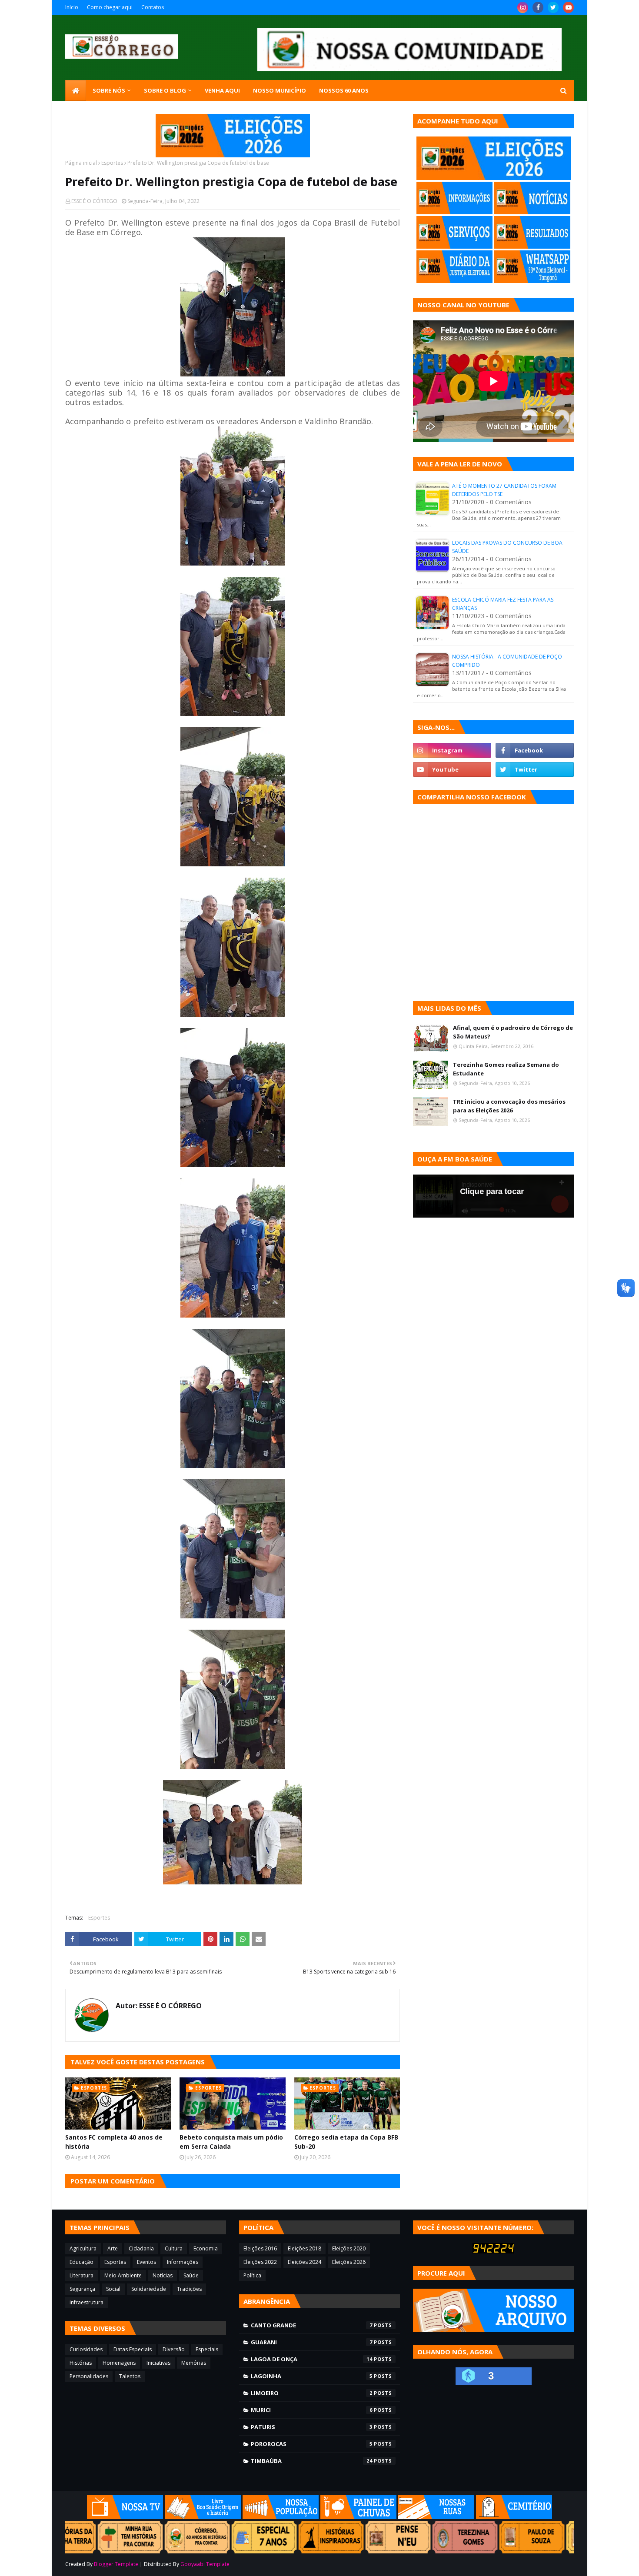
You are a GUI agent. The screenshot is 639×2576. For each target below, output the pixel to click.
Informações (183, 2262)
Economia (206, 2248)
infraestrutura (87, 2302)
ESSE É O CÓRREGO (94, 201)
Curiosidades (86, 2349)
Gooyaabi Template (205, 2564)
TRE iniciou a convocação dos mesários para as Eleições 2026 (509, 1106)
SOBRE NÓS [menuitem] (109, 90)
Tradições (189, 2289)
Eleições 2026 (349, 2262)
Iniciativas (158, 2363)
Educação (82, 2262)
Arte (113, 2248)
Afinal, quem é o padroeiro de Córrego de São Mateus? (513, 1032)
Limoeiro (312, 2393)
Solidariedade (149, 2289)
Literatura (82, 2275)
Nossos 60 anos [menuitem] (344, 90)
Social (113, 2289)
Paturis (312, 2427)
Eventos (146, 2262)
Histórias (81, 2363)
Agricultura (83, 2248)
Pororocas (312, 2444)
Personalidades (89, 2376)
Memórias (194, 2363)
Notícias (163, 2275)
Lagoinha (312, 2376)
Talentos (130, 2376)
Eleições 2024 (305, 2262)
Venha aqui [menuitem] (222, 90)
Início (72, 7)
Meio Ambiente (123, 2275)
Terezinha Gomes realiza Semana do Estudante (506, 1069)
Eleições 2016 (260, 2248)
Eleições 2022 (260, 2262)
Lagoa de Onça (312, 2359)
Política (252, 2275)
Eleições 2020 (349, 2248)
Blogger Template (116, 2564)
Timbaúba (312, 2461)
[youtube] (568, 7)
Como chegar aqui (110, 7)
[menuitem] (76, 90)
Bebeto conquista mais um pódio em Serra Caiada (231, 2142)
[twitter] (553, 7)
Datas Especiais (133, 2349)
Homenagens (119, 2363)
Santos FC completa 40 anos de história (114, 2142)
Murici (312, 2410)
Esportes (112, 163)
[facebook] (538, 7)
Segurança (82, 2289)
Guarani (312, 2342)
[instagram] (523, 7)
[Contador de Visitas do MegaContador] (493, 2251)
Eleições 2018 (305, 2248)
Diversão (174, 2349)
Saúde (191, 2275)
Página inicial (81, 163)
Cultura (174, 2248)
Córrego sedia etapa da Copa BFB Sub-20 (346, 2142)
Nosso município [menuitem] (280, 90)
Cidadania (141, 2248)
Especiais (207, 2349)
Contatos (153, 7)
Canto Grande (312, 2325)
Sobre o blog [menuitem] (165, 90)
